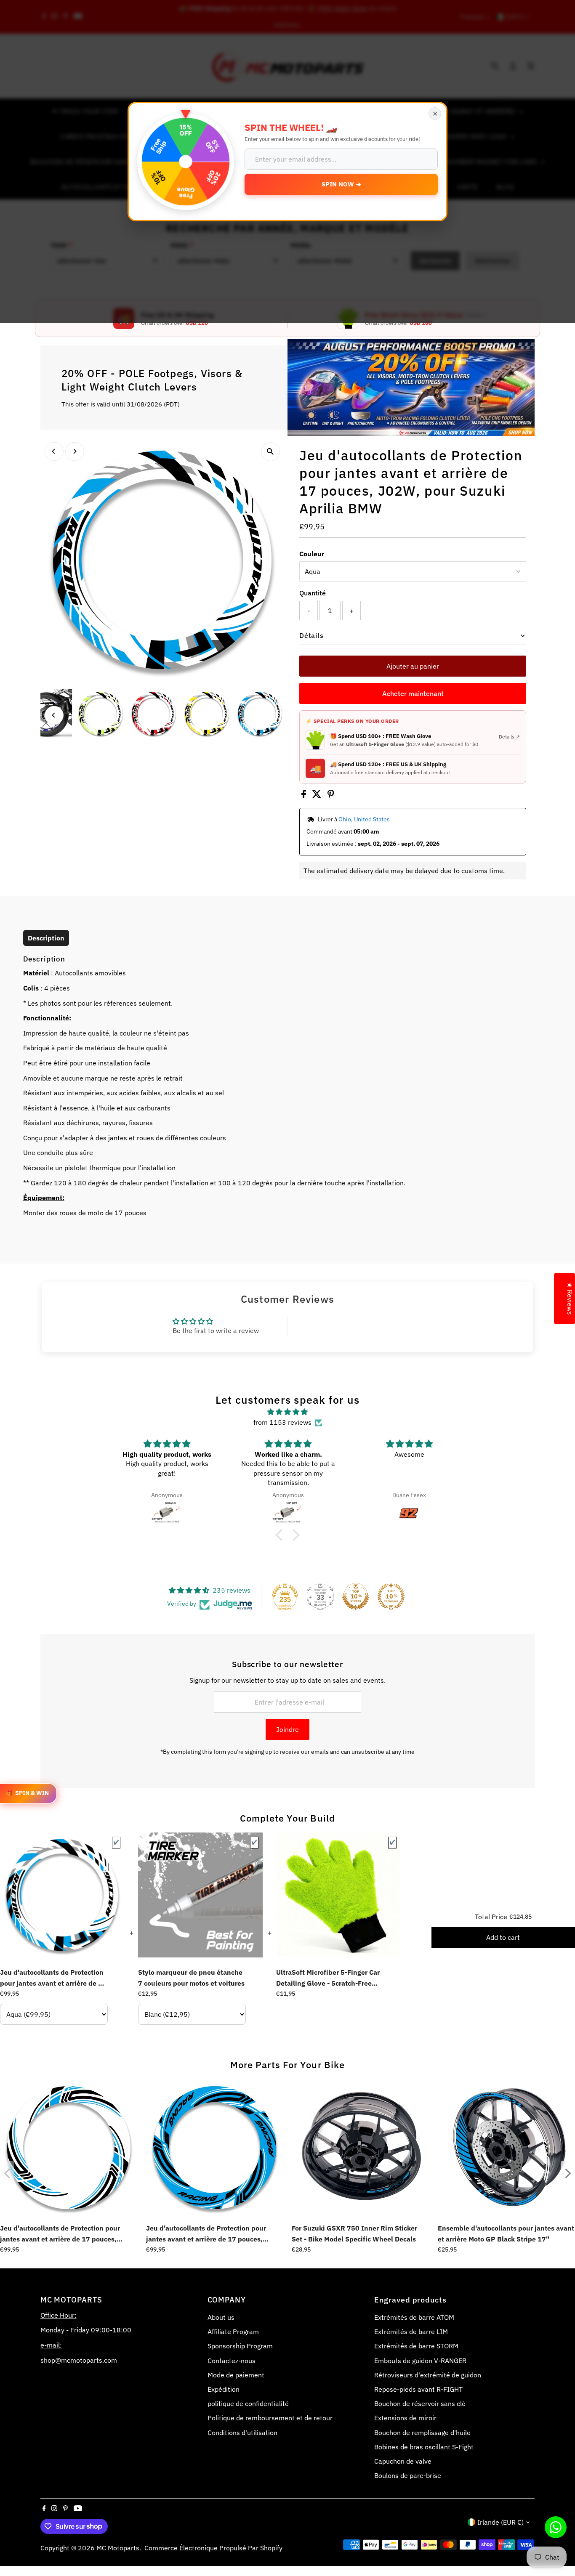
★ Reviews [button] (570, 1299)
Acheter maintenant (413, 693)
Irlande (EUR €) (500, 2522)
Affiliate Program (233, 2332)
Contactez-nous (232, 2361)
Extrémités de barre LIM (411, 2332)
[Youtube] (78, 2509)
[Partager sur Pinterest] (331, 796)
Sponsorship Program (240, 2346)
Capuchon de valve (403, 2461)
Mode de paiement (236, 2375)
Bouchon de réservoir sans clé (420, 2403)
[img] (287, 1412)
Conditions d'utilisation (242, 2433)
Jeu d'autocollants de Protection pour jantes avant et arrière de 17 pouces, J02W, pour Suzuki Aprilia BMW (53, 1978)
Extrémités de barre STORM (416, 2346)
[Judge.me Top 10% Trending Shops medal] (391, 1596)
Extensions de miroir (405, 2418)
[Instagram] (54, 2509)
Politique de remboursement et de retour (270, 2418)
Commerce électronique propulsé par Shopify (213, 2548)
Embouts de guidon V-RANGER (420, 2361)
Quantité (313, 593)
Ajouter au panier (413, 666)
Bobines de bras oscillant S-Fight (424, 2447)
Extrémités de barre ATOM (414, 2317)
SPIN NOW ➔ (341, 184)
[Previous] (54, 451)
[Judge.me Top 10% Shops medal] (356, 1596)
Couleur (312, 554)
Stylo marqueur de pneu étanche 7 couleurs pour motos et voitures (191, 1978)
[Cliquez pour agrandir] (270, 452)
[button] (281, 1535)
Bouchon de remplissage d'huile (422, 2433)
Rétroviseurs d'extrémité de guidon (428, 2375)
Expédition (224, 2389)
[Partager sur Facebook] (305, 796)
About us (221, 2317)
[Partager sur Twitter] (318, 796)
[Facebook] (44, 2509)
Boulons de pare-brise (408, 2475)
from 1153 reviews (282, 1422)
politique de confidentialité (248, 2403)
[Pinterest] (65, 2509)
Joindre (287, 1729)
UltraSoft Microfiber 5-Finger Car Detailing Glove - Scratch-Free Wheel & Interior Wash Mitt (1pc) (329, 1978)
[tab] (46, 938)
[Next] (75, 451)
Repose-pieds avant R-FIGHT (418, 2389)
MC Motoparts (118, 2548)
